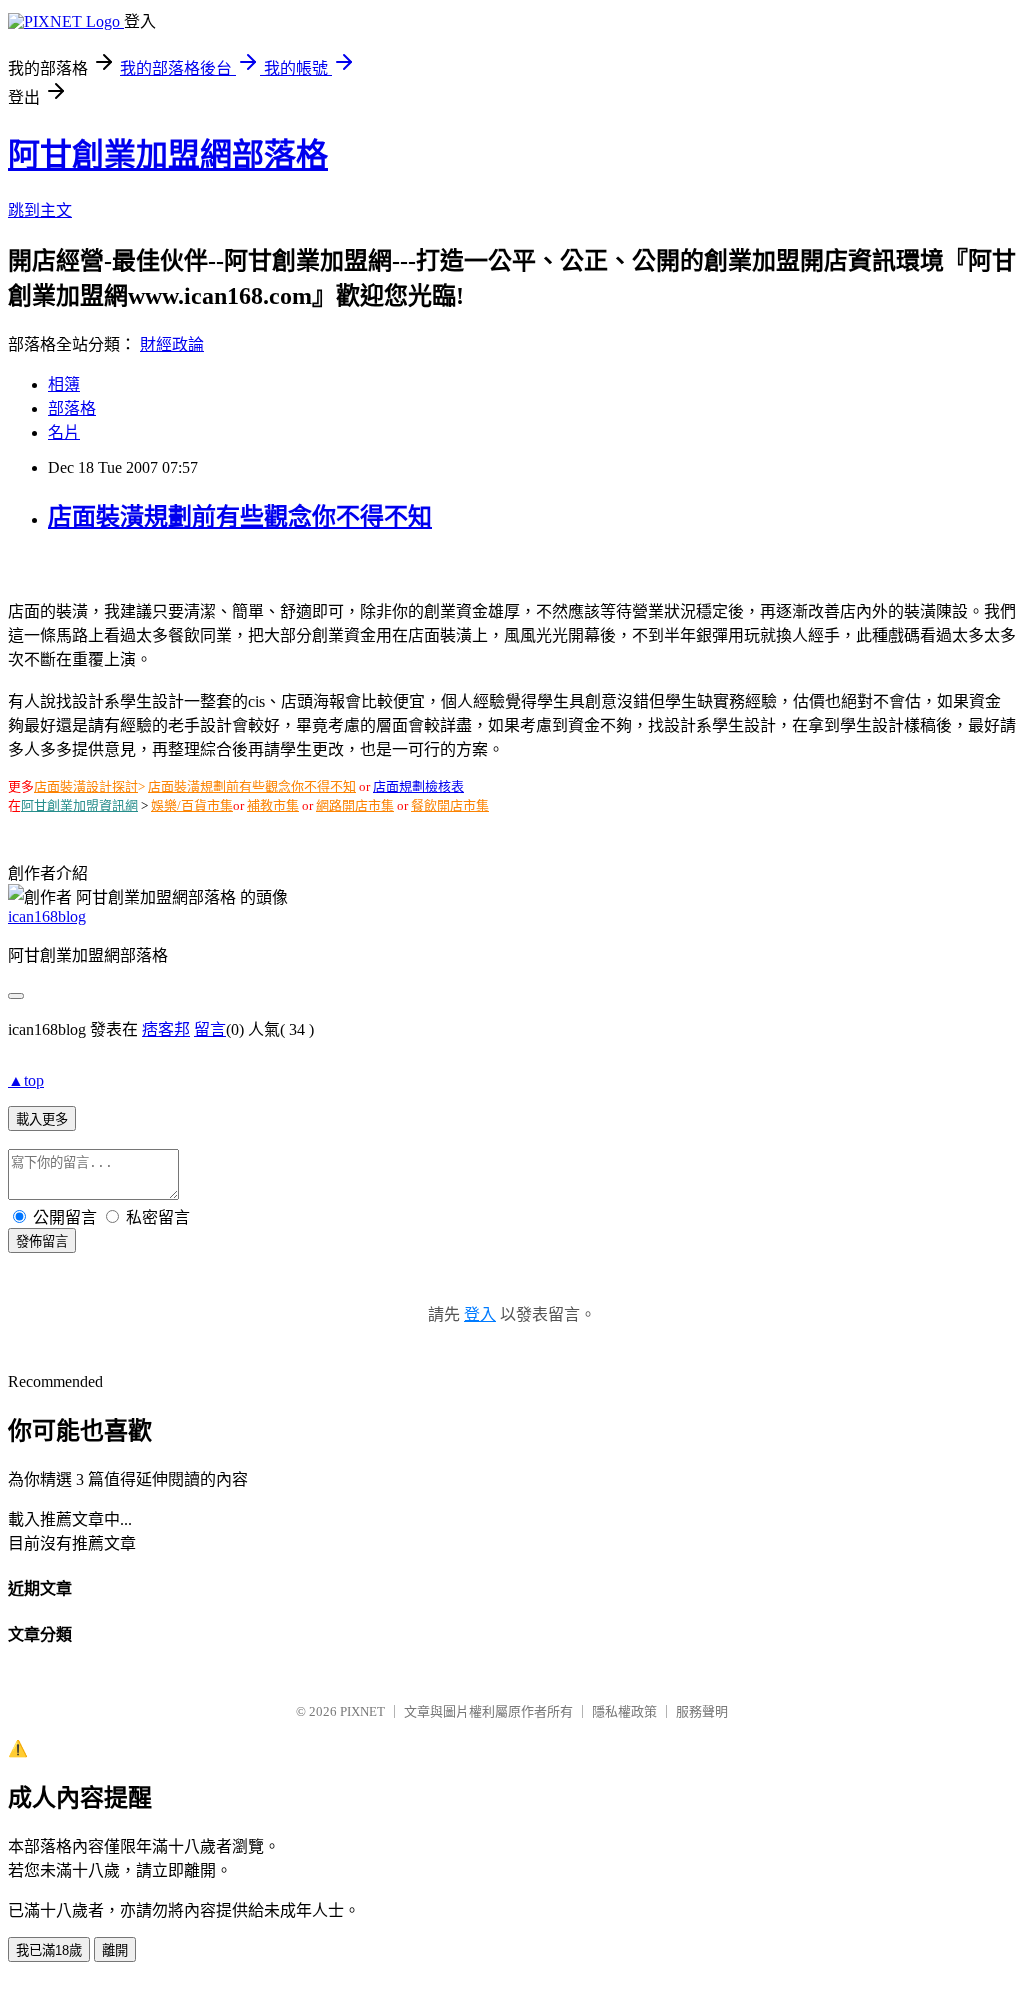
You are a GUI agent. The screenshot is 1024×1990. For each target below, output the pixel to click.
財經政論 (172, 344)
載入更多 (42, 1119)
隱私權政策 (624, 1711)
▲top (26, 1080)
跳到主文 (40, 210)
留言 (210, 1029)
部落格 (72, 408)
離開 (115, 1950)
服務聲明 (702, 1711)
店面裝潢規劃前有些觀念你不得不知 (240, 517)
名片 (64, 432)
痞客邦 (166, 1029)
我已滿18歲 (49, 1950)
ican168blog (47, 916)
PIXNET (362, 1711)
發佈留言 (42, 1241)
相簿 (64, 384)
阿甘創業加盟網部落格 (168, 155)
